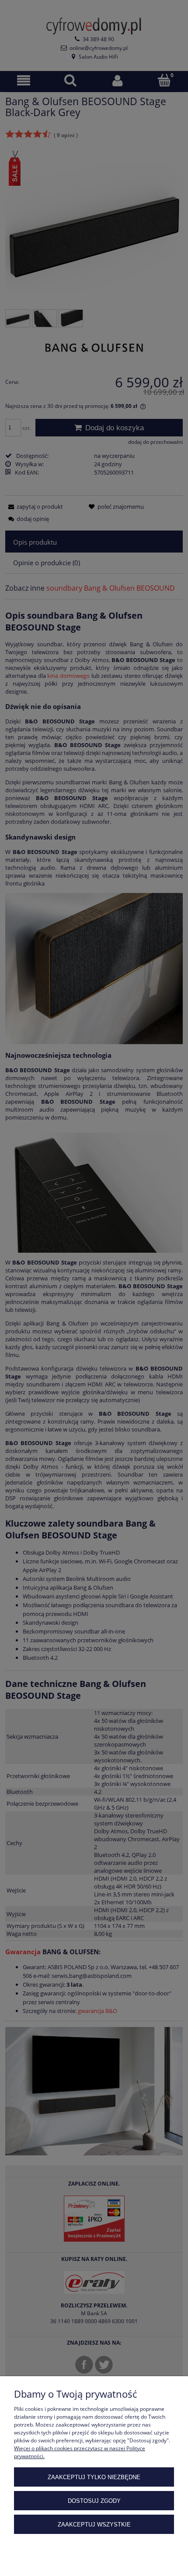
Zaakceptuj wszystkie (94, 2525)
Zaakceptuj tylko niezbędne (94, 2477)
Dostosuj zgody (94, 2501)
